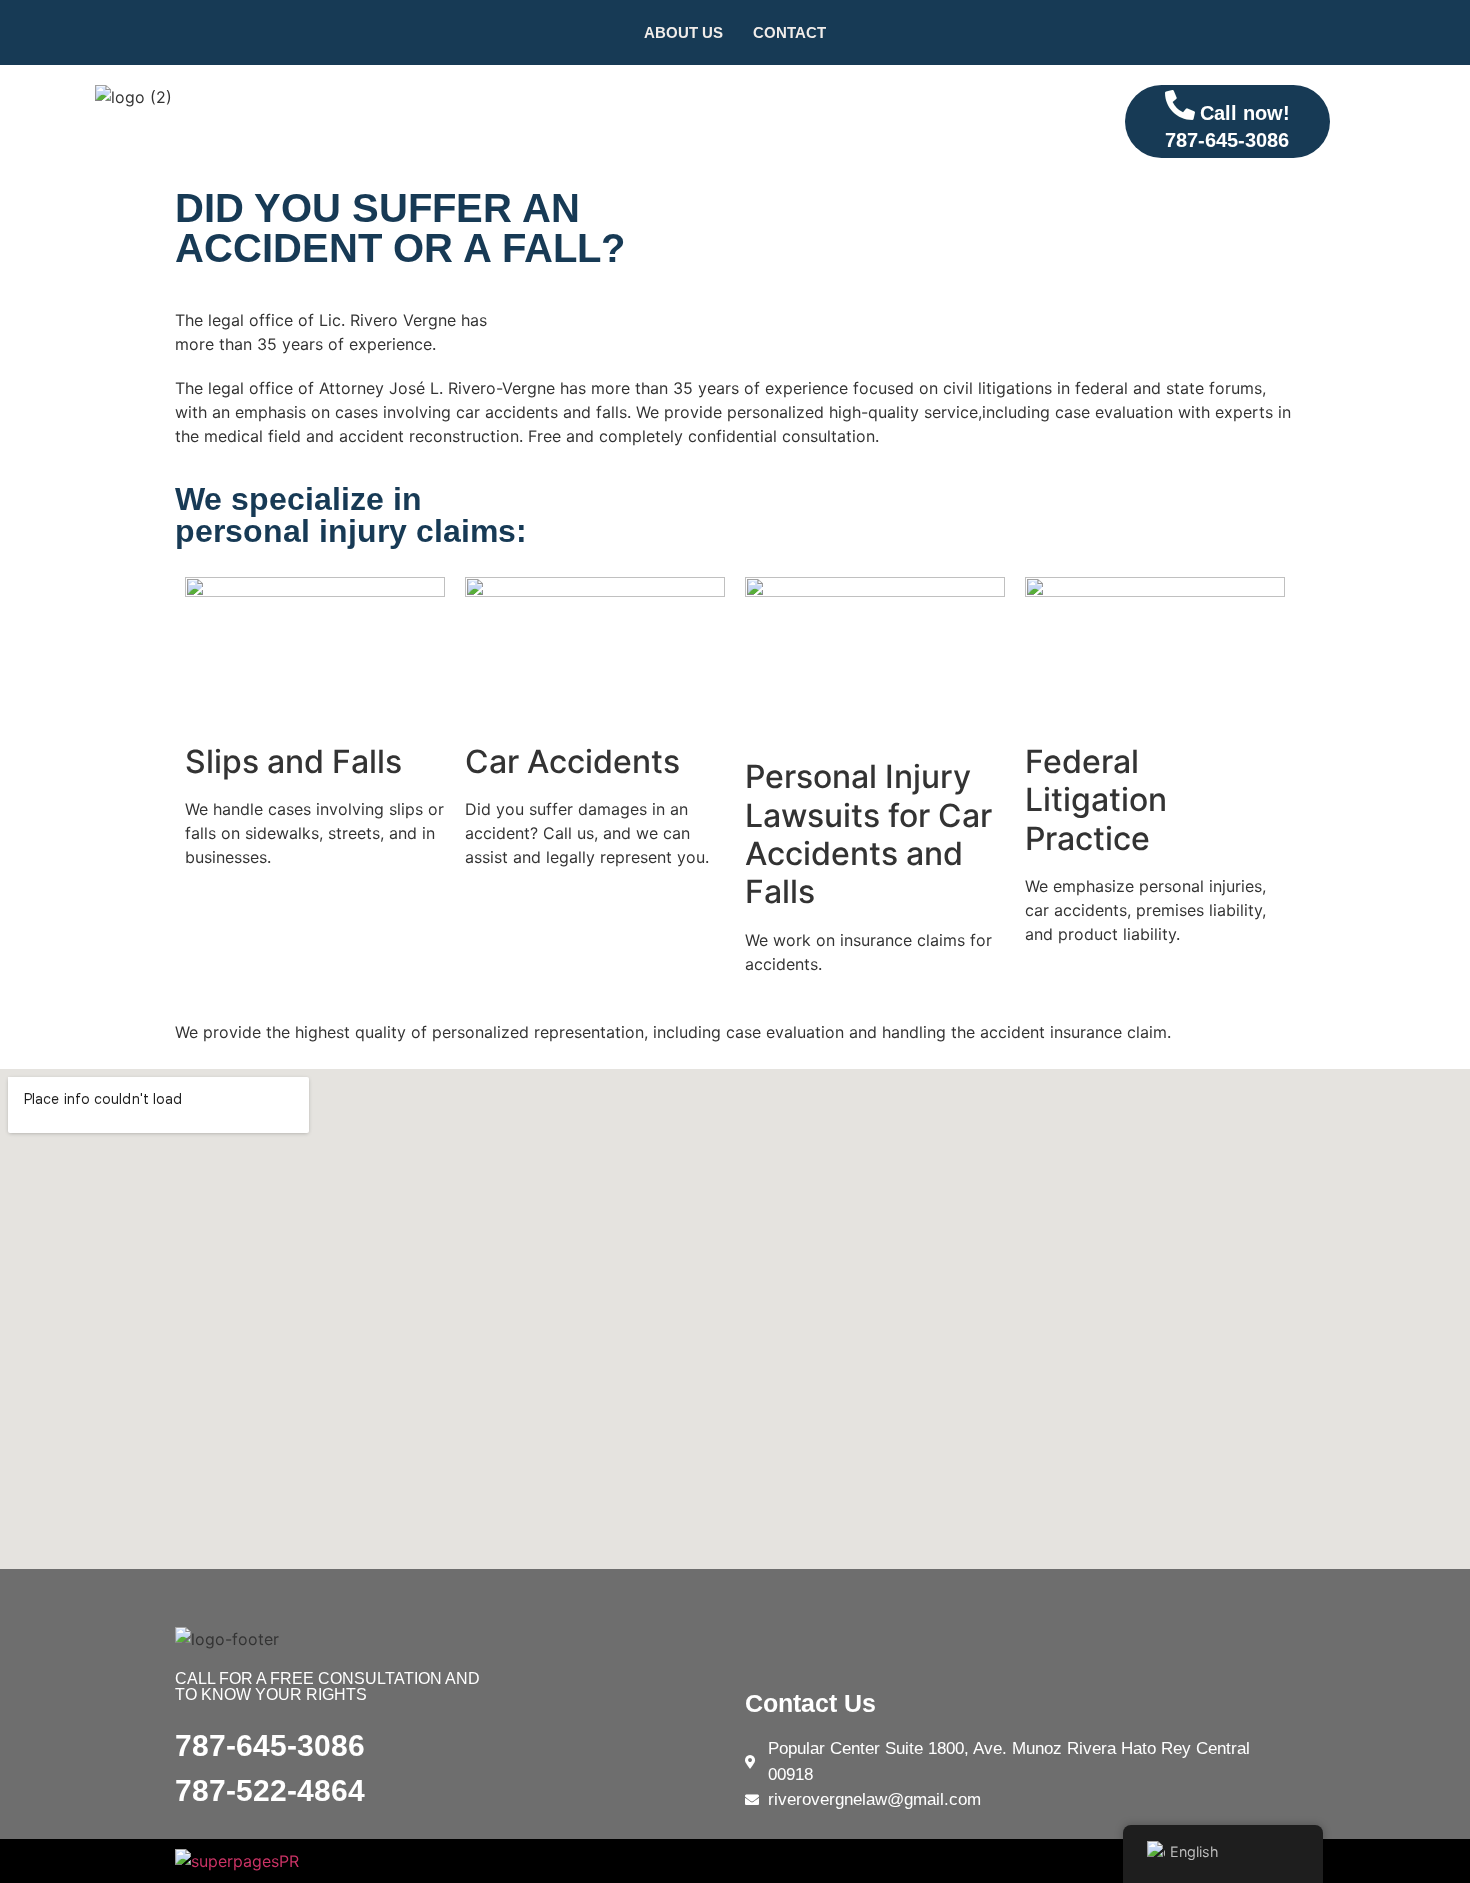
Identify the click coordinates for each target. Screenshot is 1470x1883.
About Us (683, 32)
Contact (789, 32)
